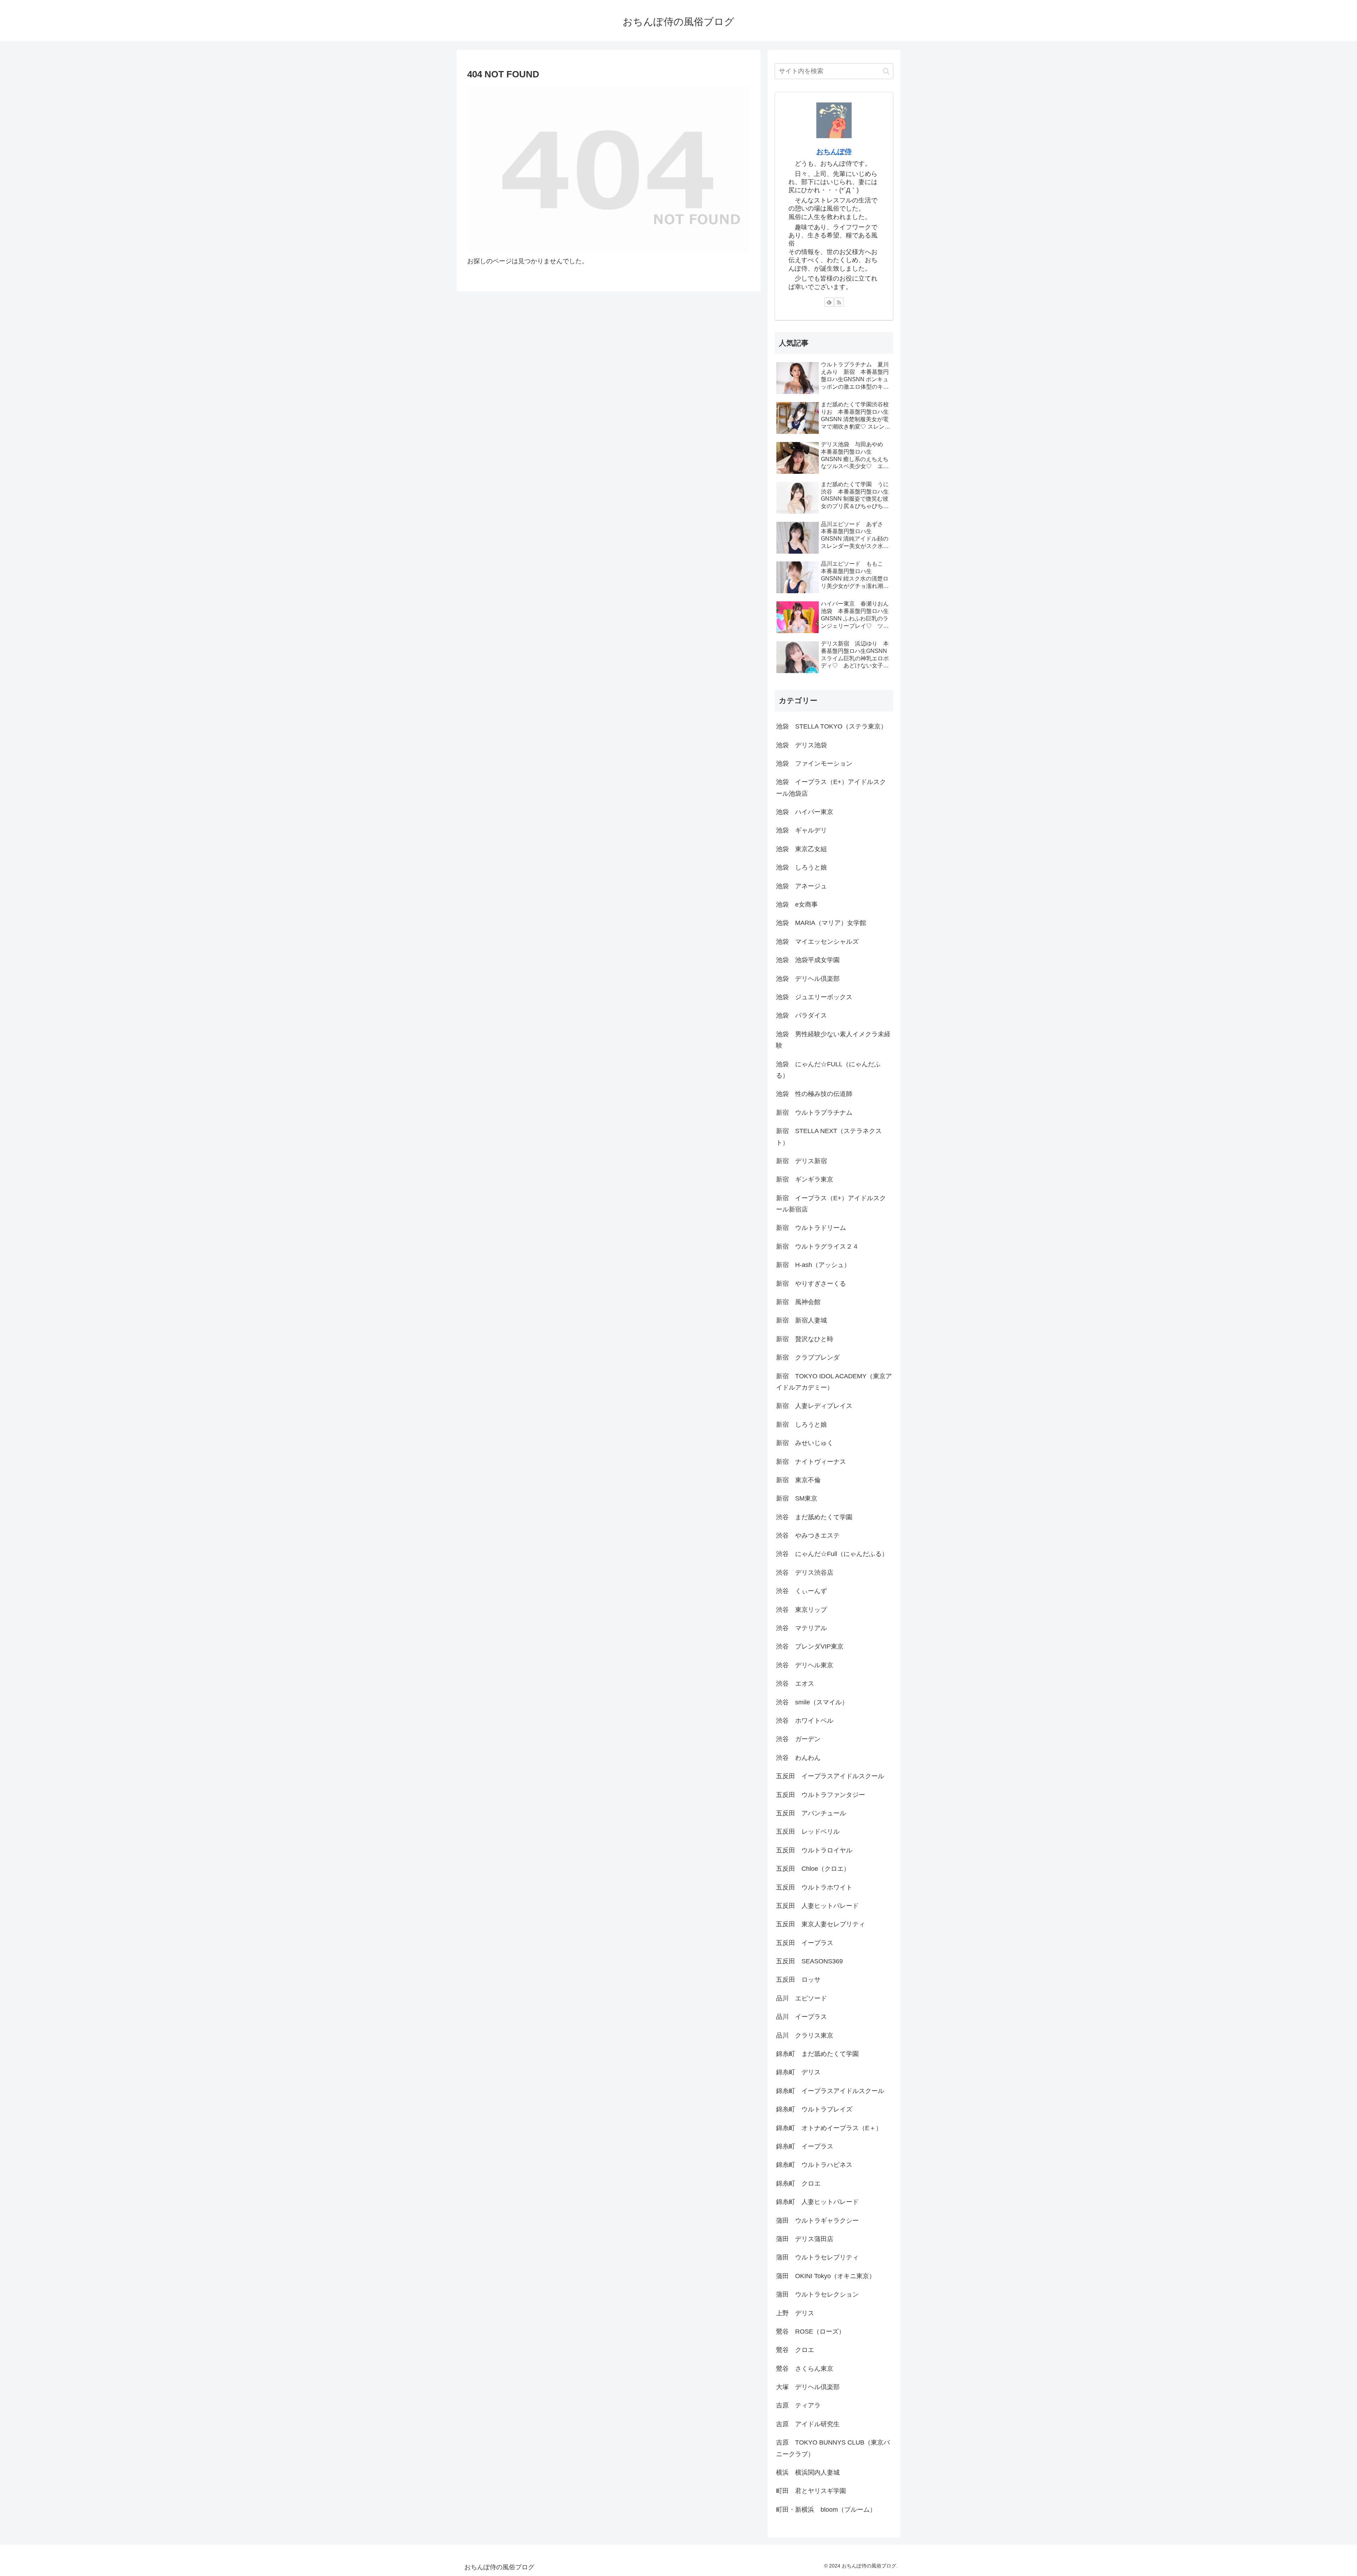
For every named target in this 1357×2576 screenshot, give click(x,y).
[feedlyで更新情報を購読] (829, 302)
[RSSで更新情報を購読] (839, 302)
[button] (886, 71)
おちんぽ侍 (834, 152)
